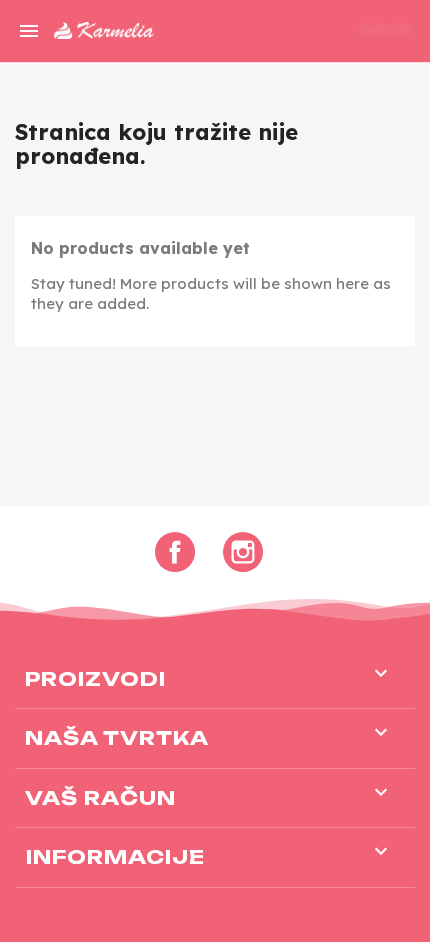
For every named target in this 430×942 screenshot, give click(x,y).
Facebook (175, 552)
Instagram (243, 552)
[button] (282, 31)
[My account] (316, 28)
